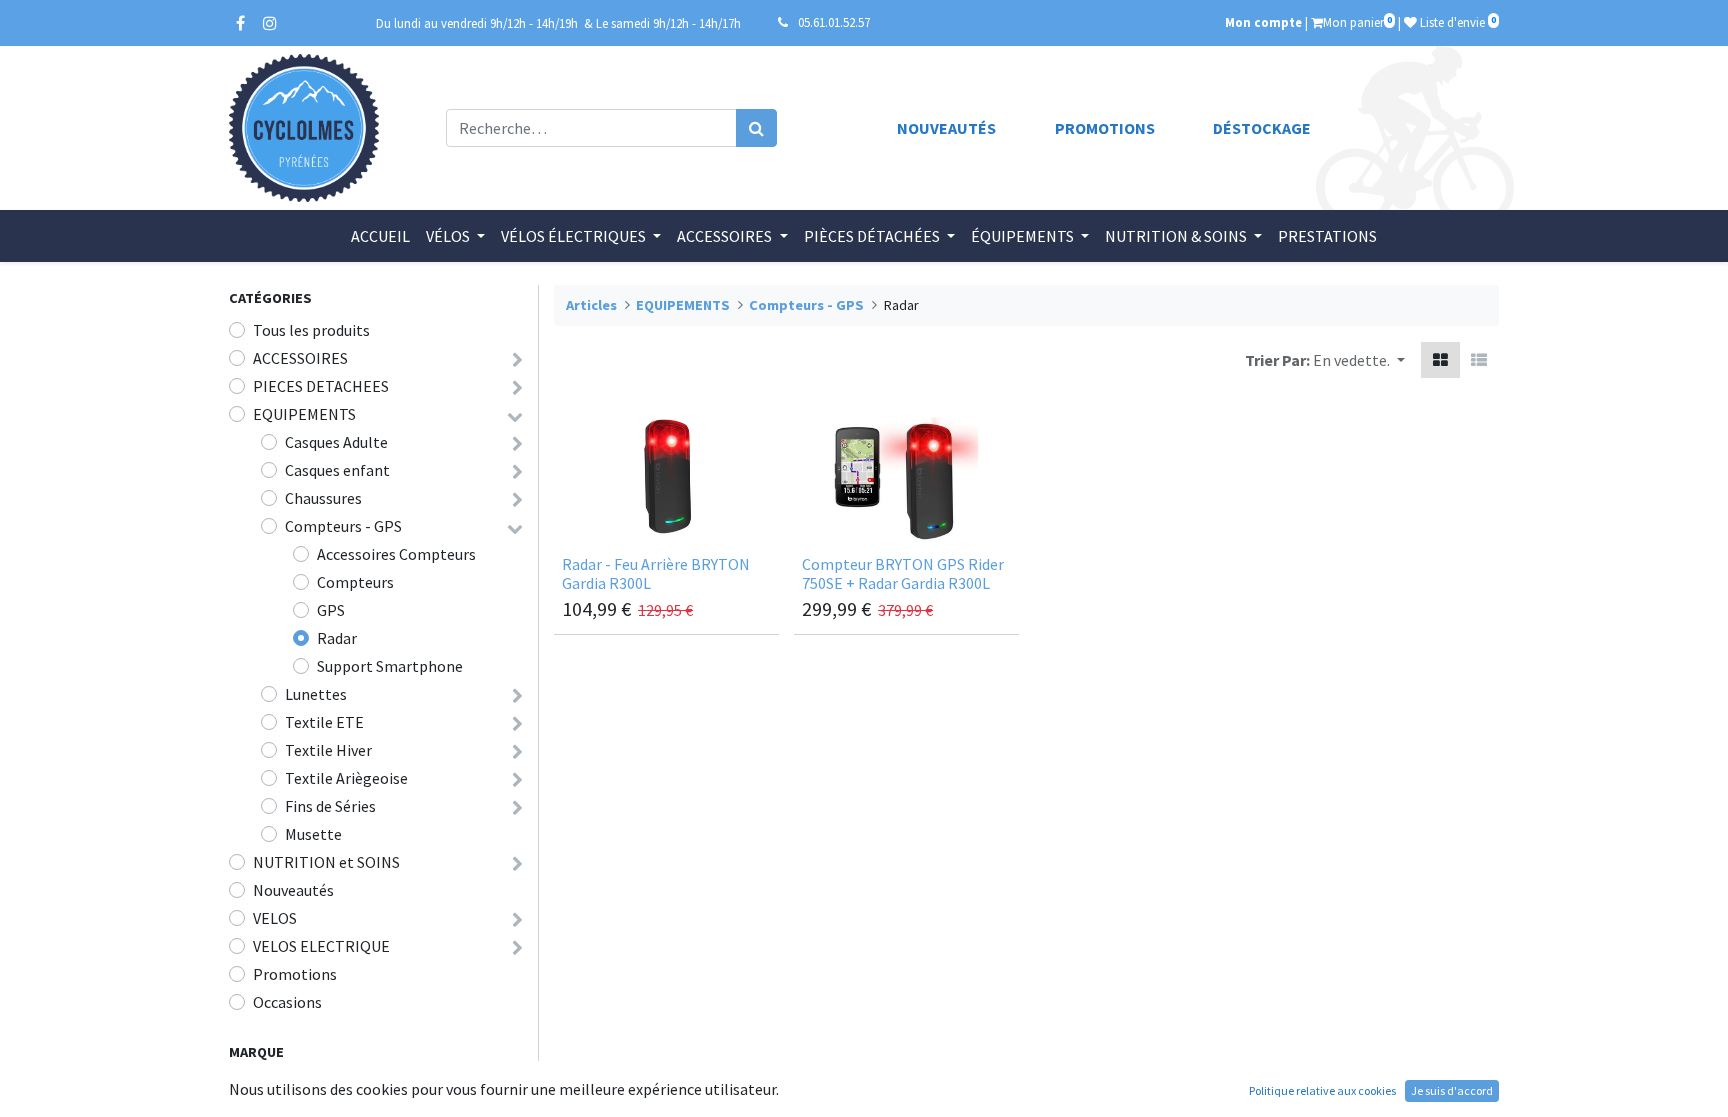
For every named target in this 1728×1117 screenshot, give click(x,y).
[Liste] (1479, 360)
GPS (331, 610)
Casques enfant (337, 470)
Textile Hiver (328, 750)
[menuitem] (380, 236)
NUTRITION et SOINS (326, 862)
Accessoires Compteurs (396, 554)
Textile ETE (324, 722)
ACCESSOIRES (300, 358)
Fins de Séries (330, 806)
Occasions (287, 1002)
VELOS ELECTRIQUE (321, 946)
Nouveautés (946, 128)
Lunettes (316, 694)
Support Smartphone (390, 666)
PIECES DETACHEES (321, 386)
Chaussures (323, 498)
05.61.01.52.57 (834, 22)
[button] (1359, 360)
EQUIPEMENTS (304, 414)
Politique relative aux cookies (1322, 1090)
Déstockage (1262, 128)
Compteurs (355, 582)
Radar (337, 638)
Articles (591, 305)
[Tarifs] (1440, 360)
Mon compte (1263, 22)
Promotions (1105, 128)
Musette (313, 834)
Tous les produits (311, 330)
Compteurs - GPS (343, 526)
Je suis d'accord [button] (1452, 1090)
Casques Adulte (336, 442)
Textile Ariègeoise (346, 778)
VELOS (275, 918)
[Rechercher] (756, 128)
